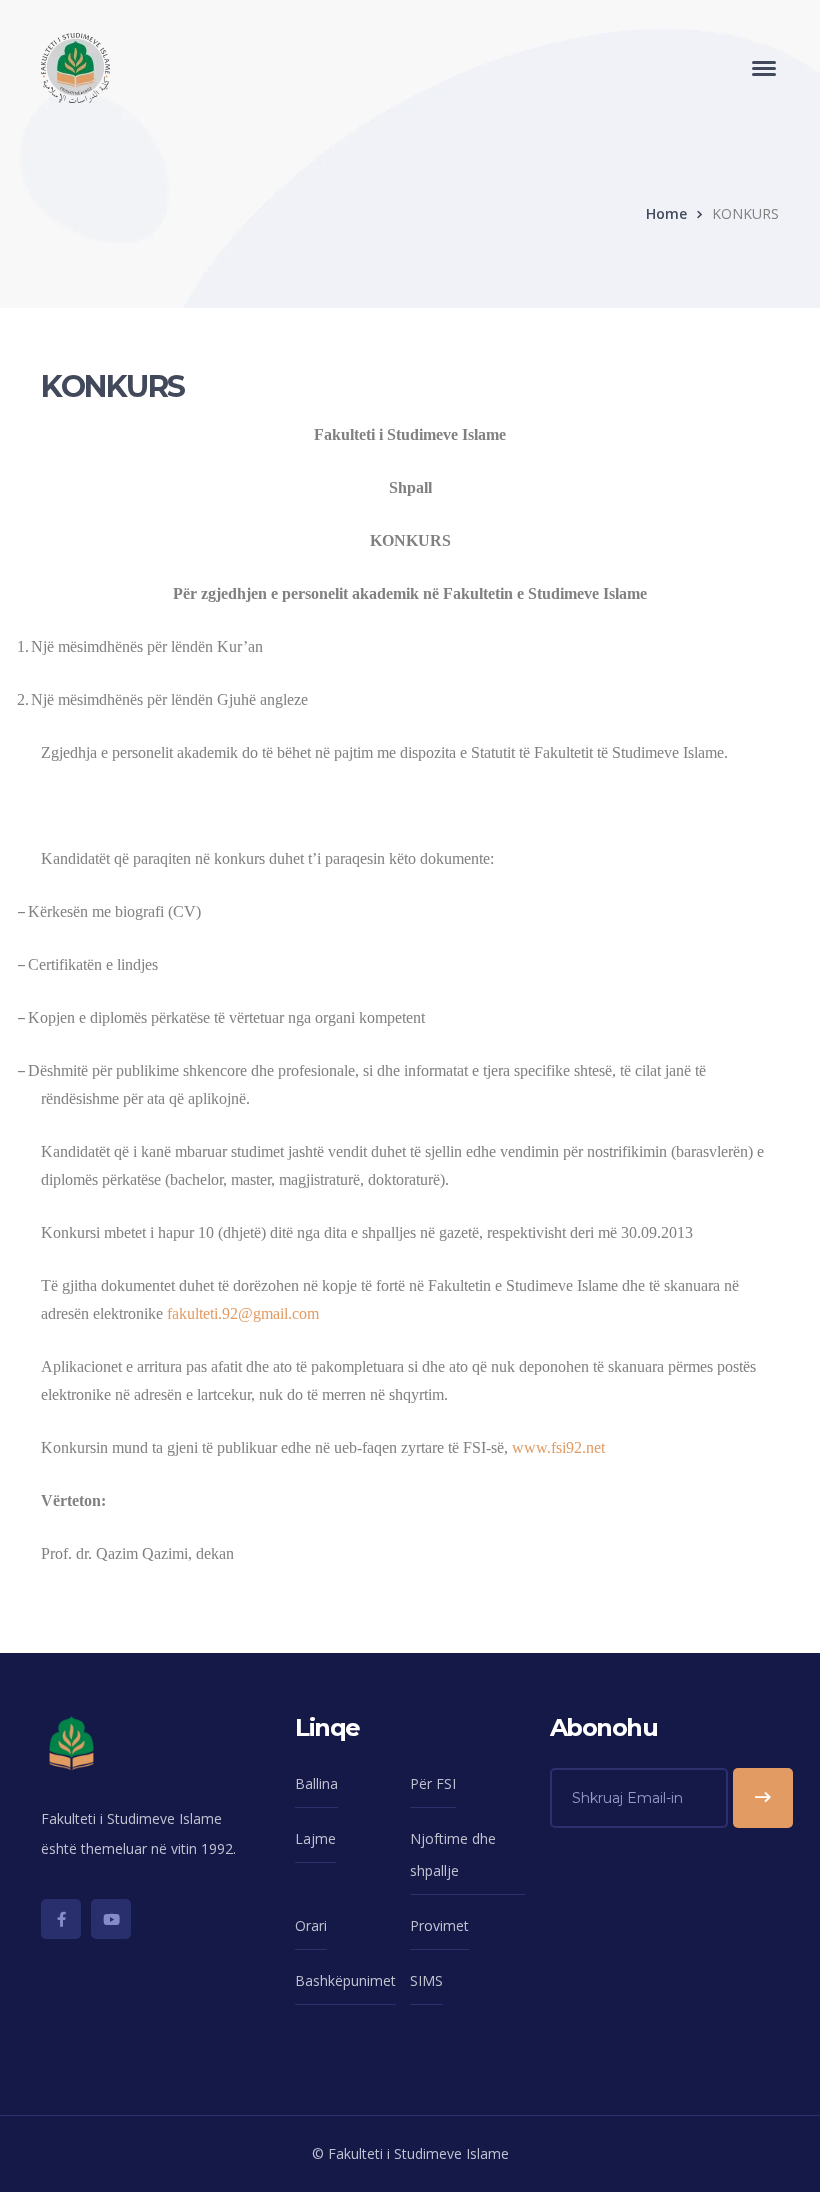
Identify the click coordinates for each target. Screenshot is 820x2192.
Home (666, 213)
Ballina (316, 1783)
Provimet (439, 1925)
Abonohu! (763, 1798)
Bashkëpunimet (345, 1980)
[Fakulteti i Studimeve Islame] (75, 66)
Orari (311, 1925)
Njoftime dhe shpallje (453, 1854)
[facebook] (61, 1919)
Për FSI (433, 1783)
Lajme (315, 1838)
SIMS (426, 1980)
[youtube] (111, 1919)
